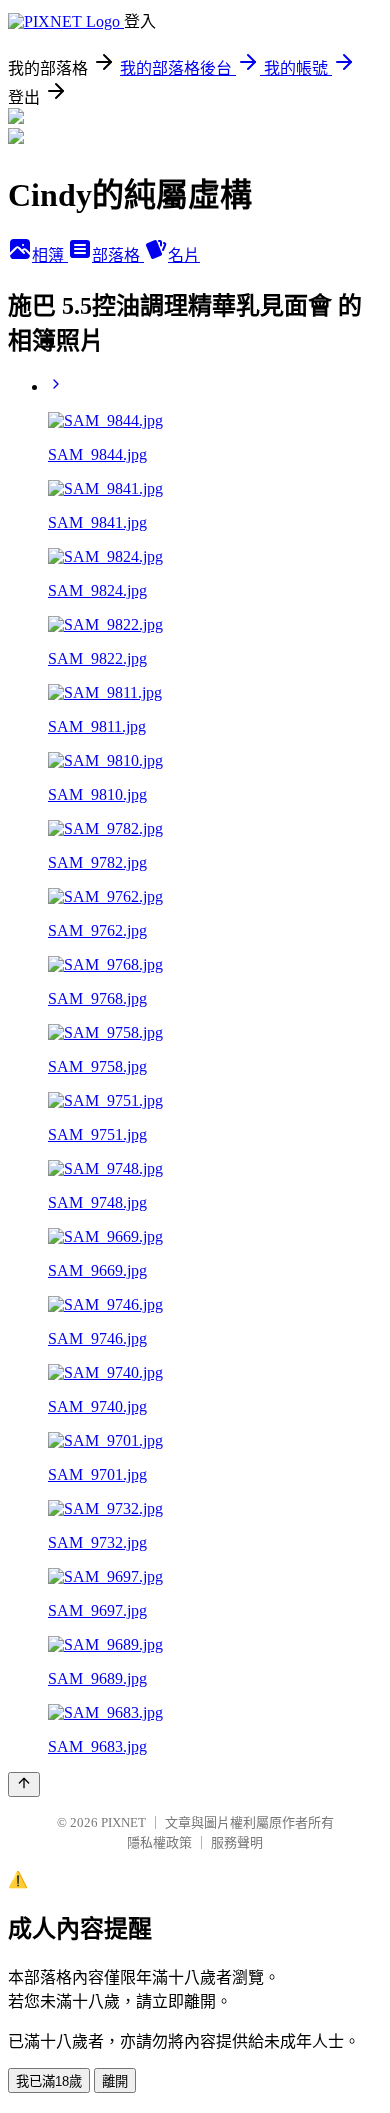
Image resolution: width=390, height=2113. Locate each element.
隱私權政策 (159, 1842)
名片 (184, 255)
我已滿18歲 (49, 2081)
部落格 (118, 255)
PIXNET (123, 1822)
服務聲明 (237, 1842)
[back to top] (24, 1784)
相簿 (50, 255)
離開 (115, 2081)
